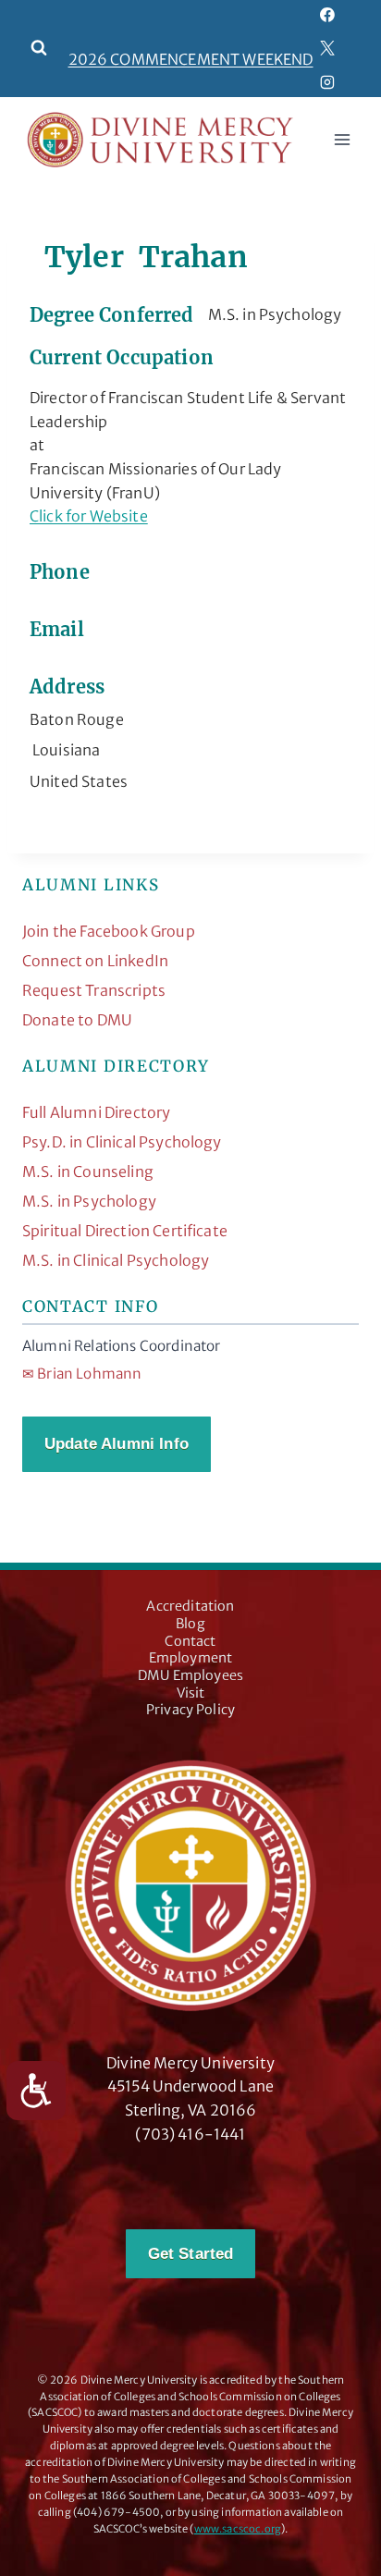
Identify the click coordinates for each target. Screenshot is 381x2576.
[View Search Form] (39, 48)
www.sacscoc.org (238, 2529)
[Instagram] (328, 82)
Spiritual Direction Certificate (125, 1231)
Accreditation (190, 1606)
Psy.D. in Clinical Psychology (122, 1142)
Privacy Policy (190, 1710)
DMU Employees (190, 1675)
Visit (191, 1693)
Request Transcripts (94, 990)
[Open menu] (342, 140)
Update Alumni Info (117, 1444)
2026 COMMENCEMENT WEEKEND (191, 59)
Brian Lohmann (82, 1374)
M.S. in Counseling (88, 1171)
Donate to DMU (77, 1020)
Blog (190, 1624)
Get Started (191, 2254)
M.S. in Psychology (89, 1201)
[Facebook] (328, 15)
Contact (190, 1641)
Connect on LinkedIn (95, 961)
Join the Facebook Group (109, 931)
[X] (328, 48)
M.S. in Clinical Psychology (116, 1260)
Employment (191, 1658)
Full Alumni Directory (96, 1112)
